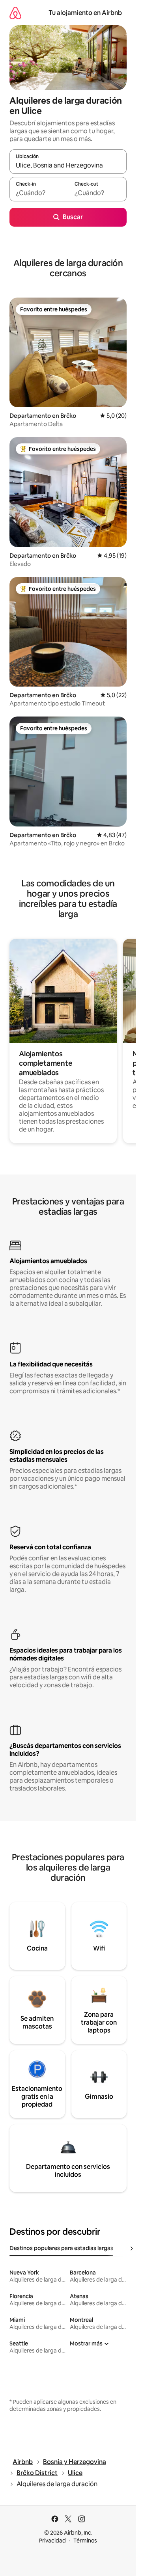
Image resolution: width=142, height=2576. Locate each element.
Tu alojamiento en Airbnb (85, 13)
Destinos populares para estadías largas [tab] (61, 2248)
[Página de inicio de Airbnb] (15, 13)
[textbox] (39, 193)
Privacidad (52, 2541)
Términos (85, 2541)
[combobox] (68, 165)
